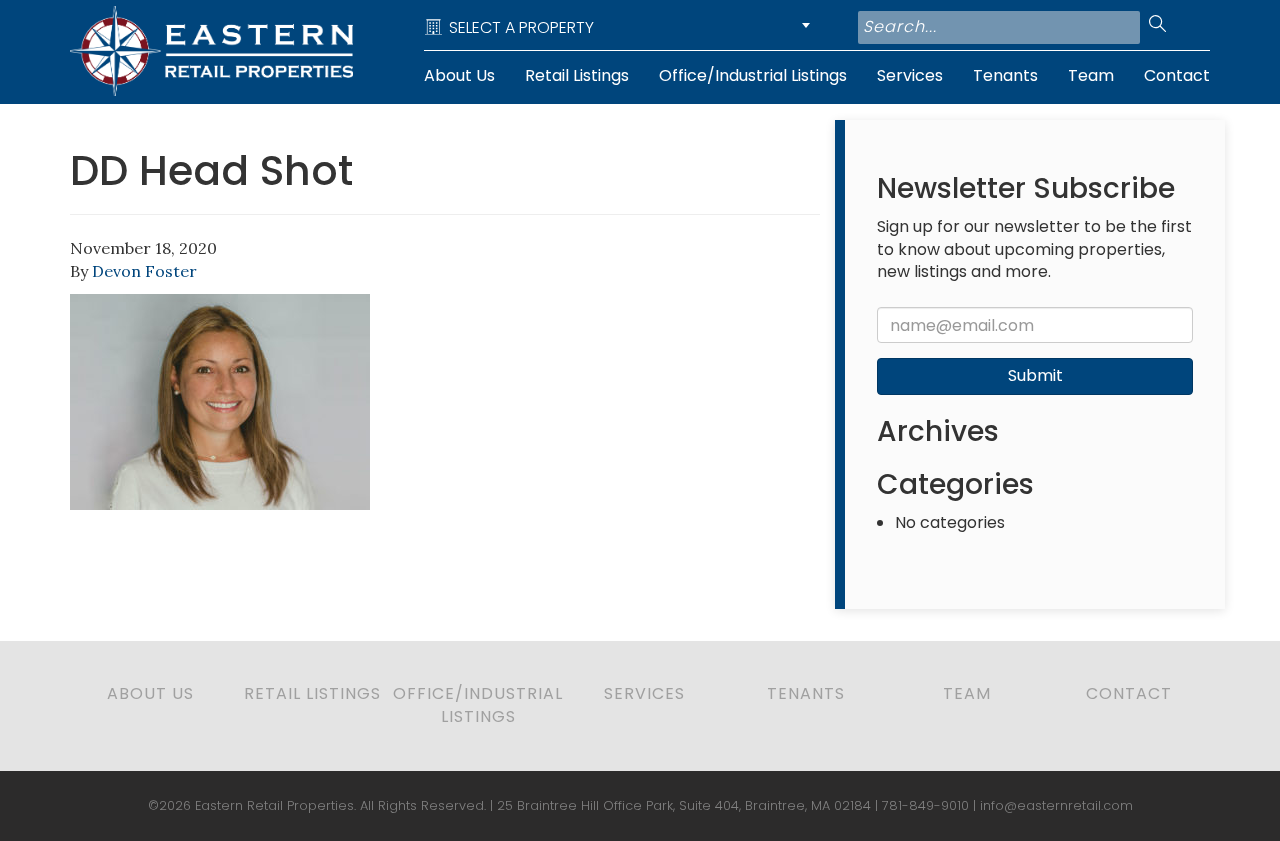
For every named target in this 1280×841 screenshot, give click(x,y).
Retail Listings (577, 75)
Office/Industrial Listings (753, 75)
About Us (459, 75)
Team (1091, 75)
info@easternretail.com (1056, 805)
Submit (1035, 375)
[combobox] (620, 27)
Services (910, 75)
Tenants (1005, 75)
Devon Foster (144, 271)
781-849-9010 (925, 805)
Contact (1177, 75)
